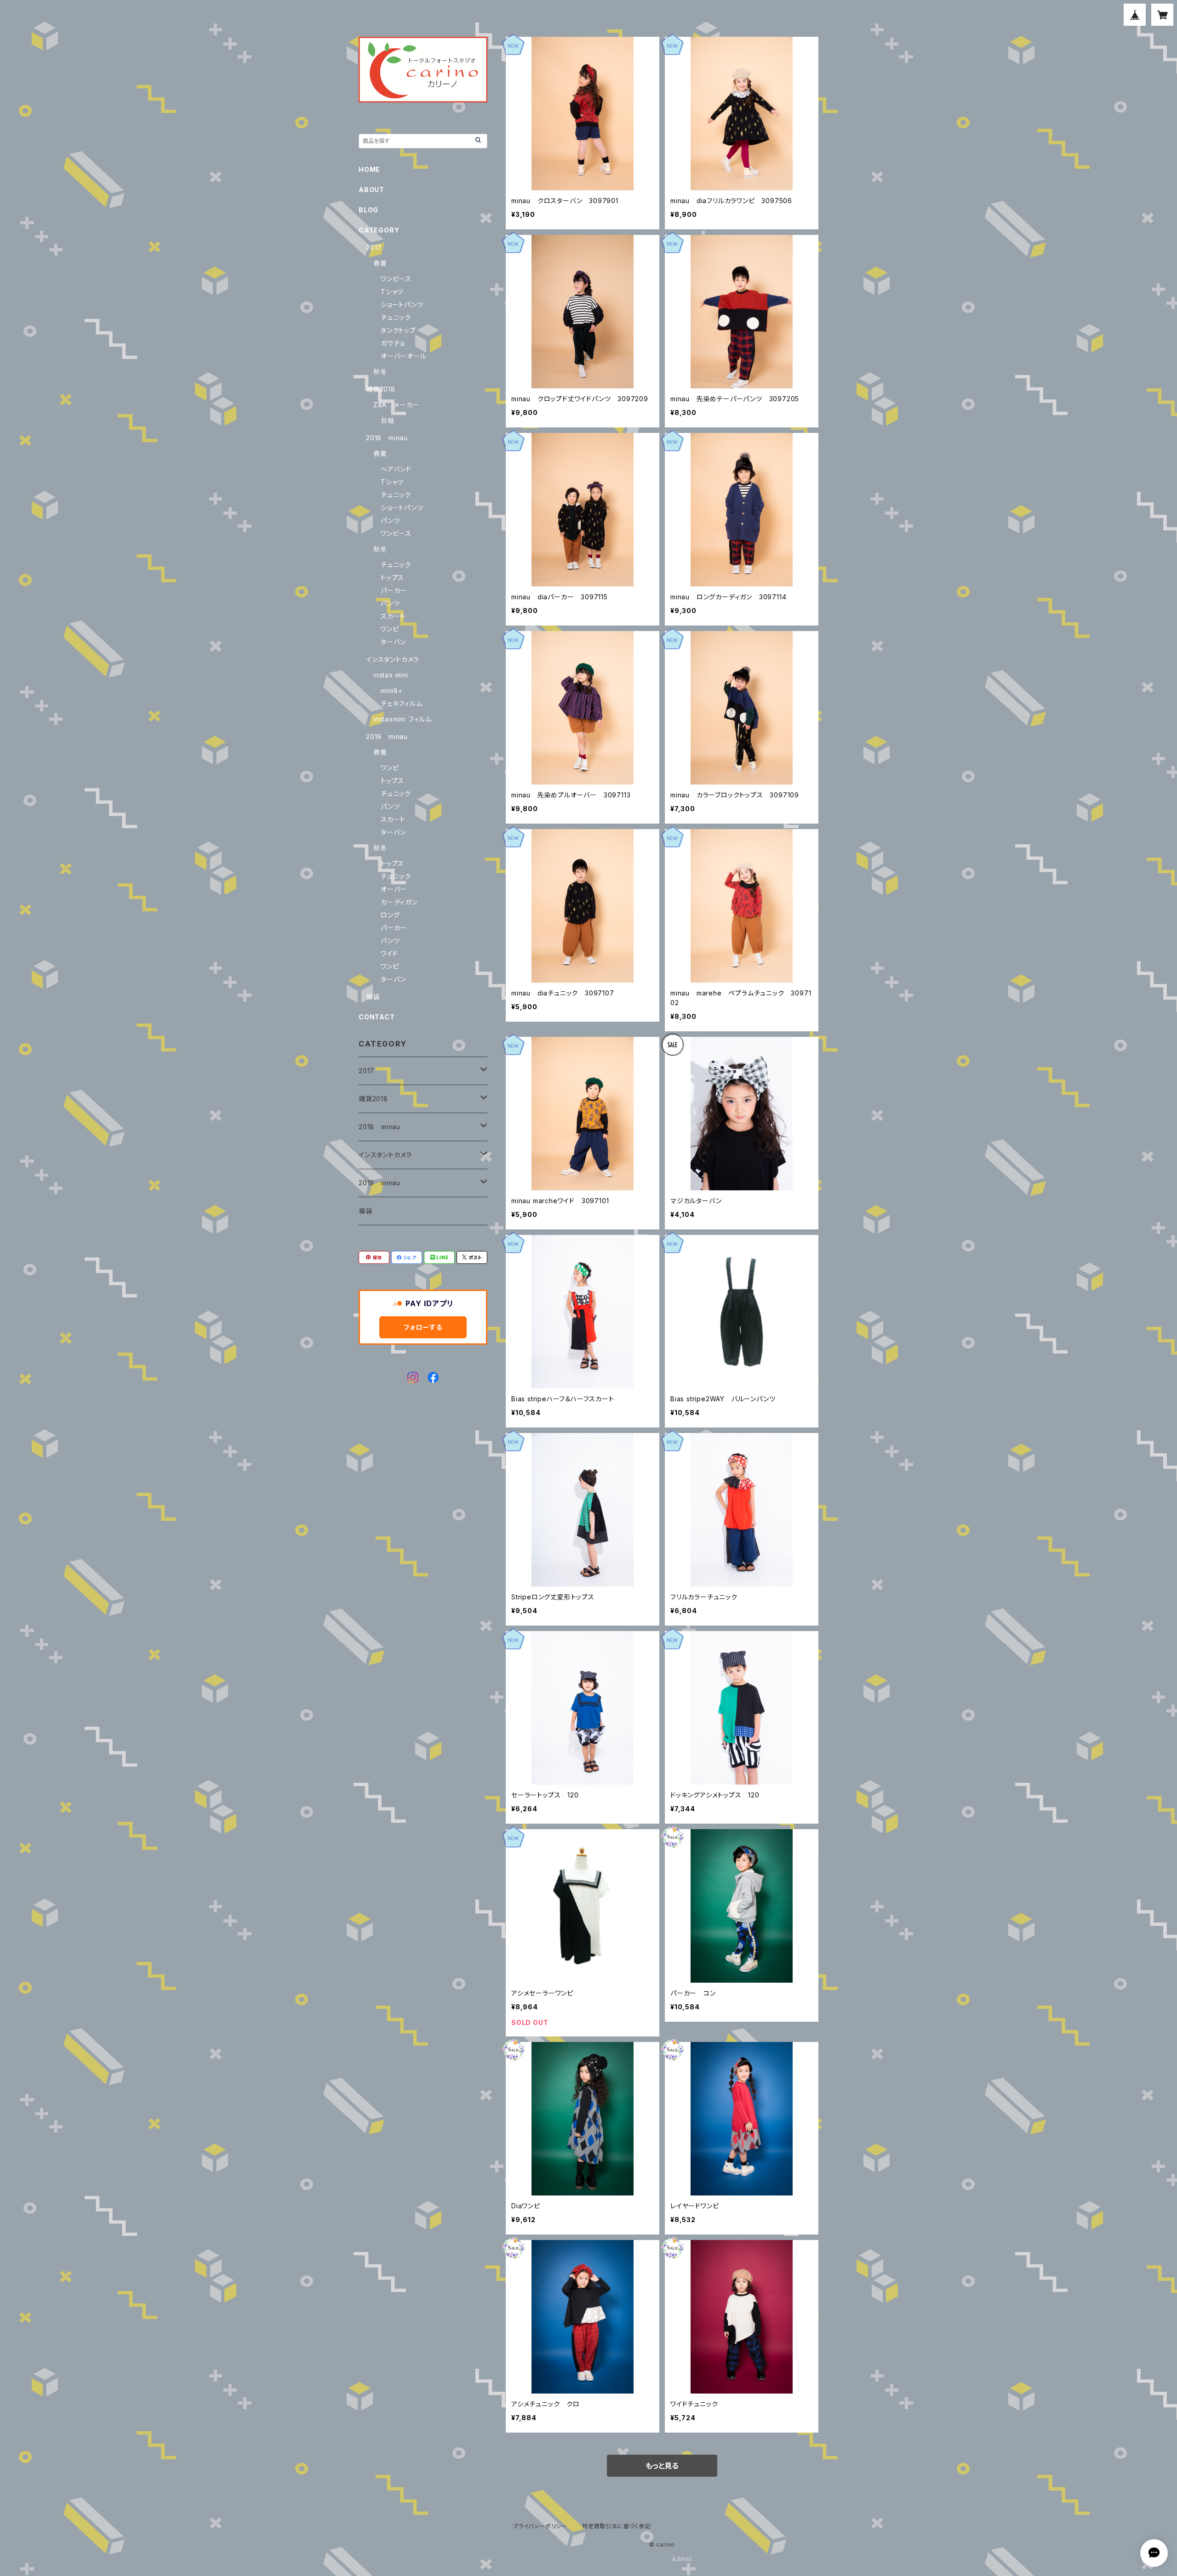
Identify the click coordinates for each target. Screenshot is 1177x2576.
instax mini (391, 675)
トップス (392, 577)
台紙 (388, 420)
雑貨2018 (381, 389)
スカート (393, 616)
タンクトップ (398, 330)
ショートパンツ (402, 304)
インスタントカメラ (393, 659)
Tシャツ (392, 292)
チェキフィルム (402, 703)
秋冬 (380, 372)
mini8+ (392, 691)
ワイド (389, 953)
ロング (390, 915)
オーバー (394, 889)
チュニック (396, 317)
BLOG (369, 210)
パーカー (394, 590)
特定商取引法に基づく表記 (617, 2526)
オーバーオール (404, 356)
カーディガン (399, 902)
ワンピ (390, 629)
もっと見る (662, 2466)
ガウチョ (393, 343)
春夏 (380, 263)
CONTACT (377, 1017)
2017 (374, 247)
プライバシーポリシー (540, 2526)
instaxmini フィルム (403, 719)
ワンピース (396, 279)
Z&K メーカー (396, 405)
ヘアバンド (396, 469)
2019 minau (387, 736)
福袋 (373, 997)
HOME (369, 169)
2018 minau (387, 438)
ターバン (393, 642)
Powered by (652, 2559)
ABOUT (371, 190)
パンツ (390, 520)
